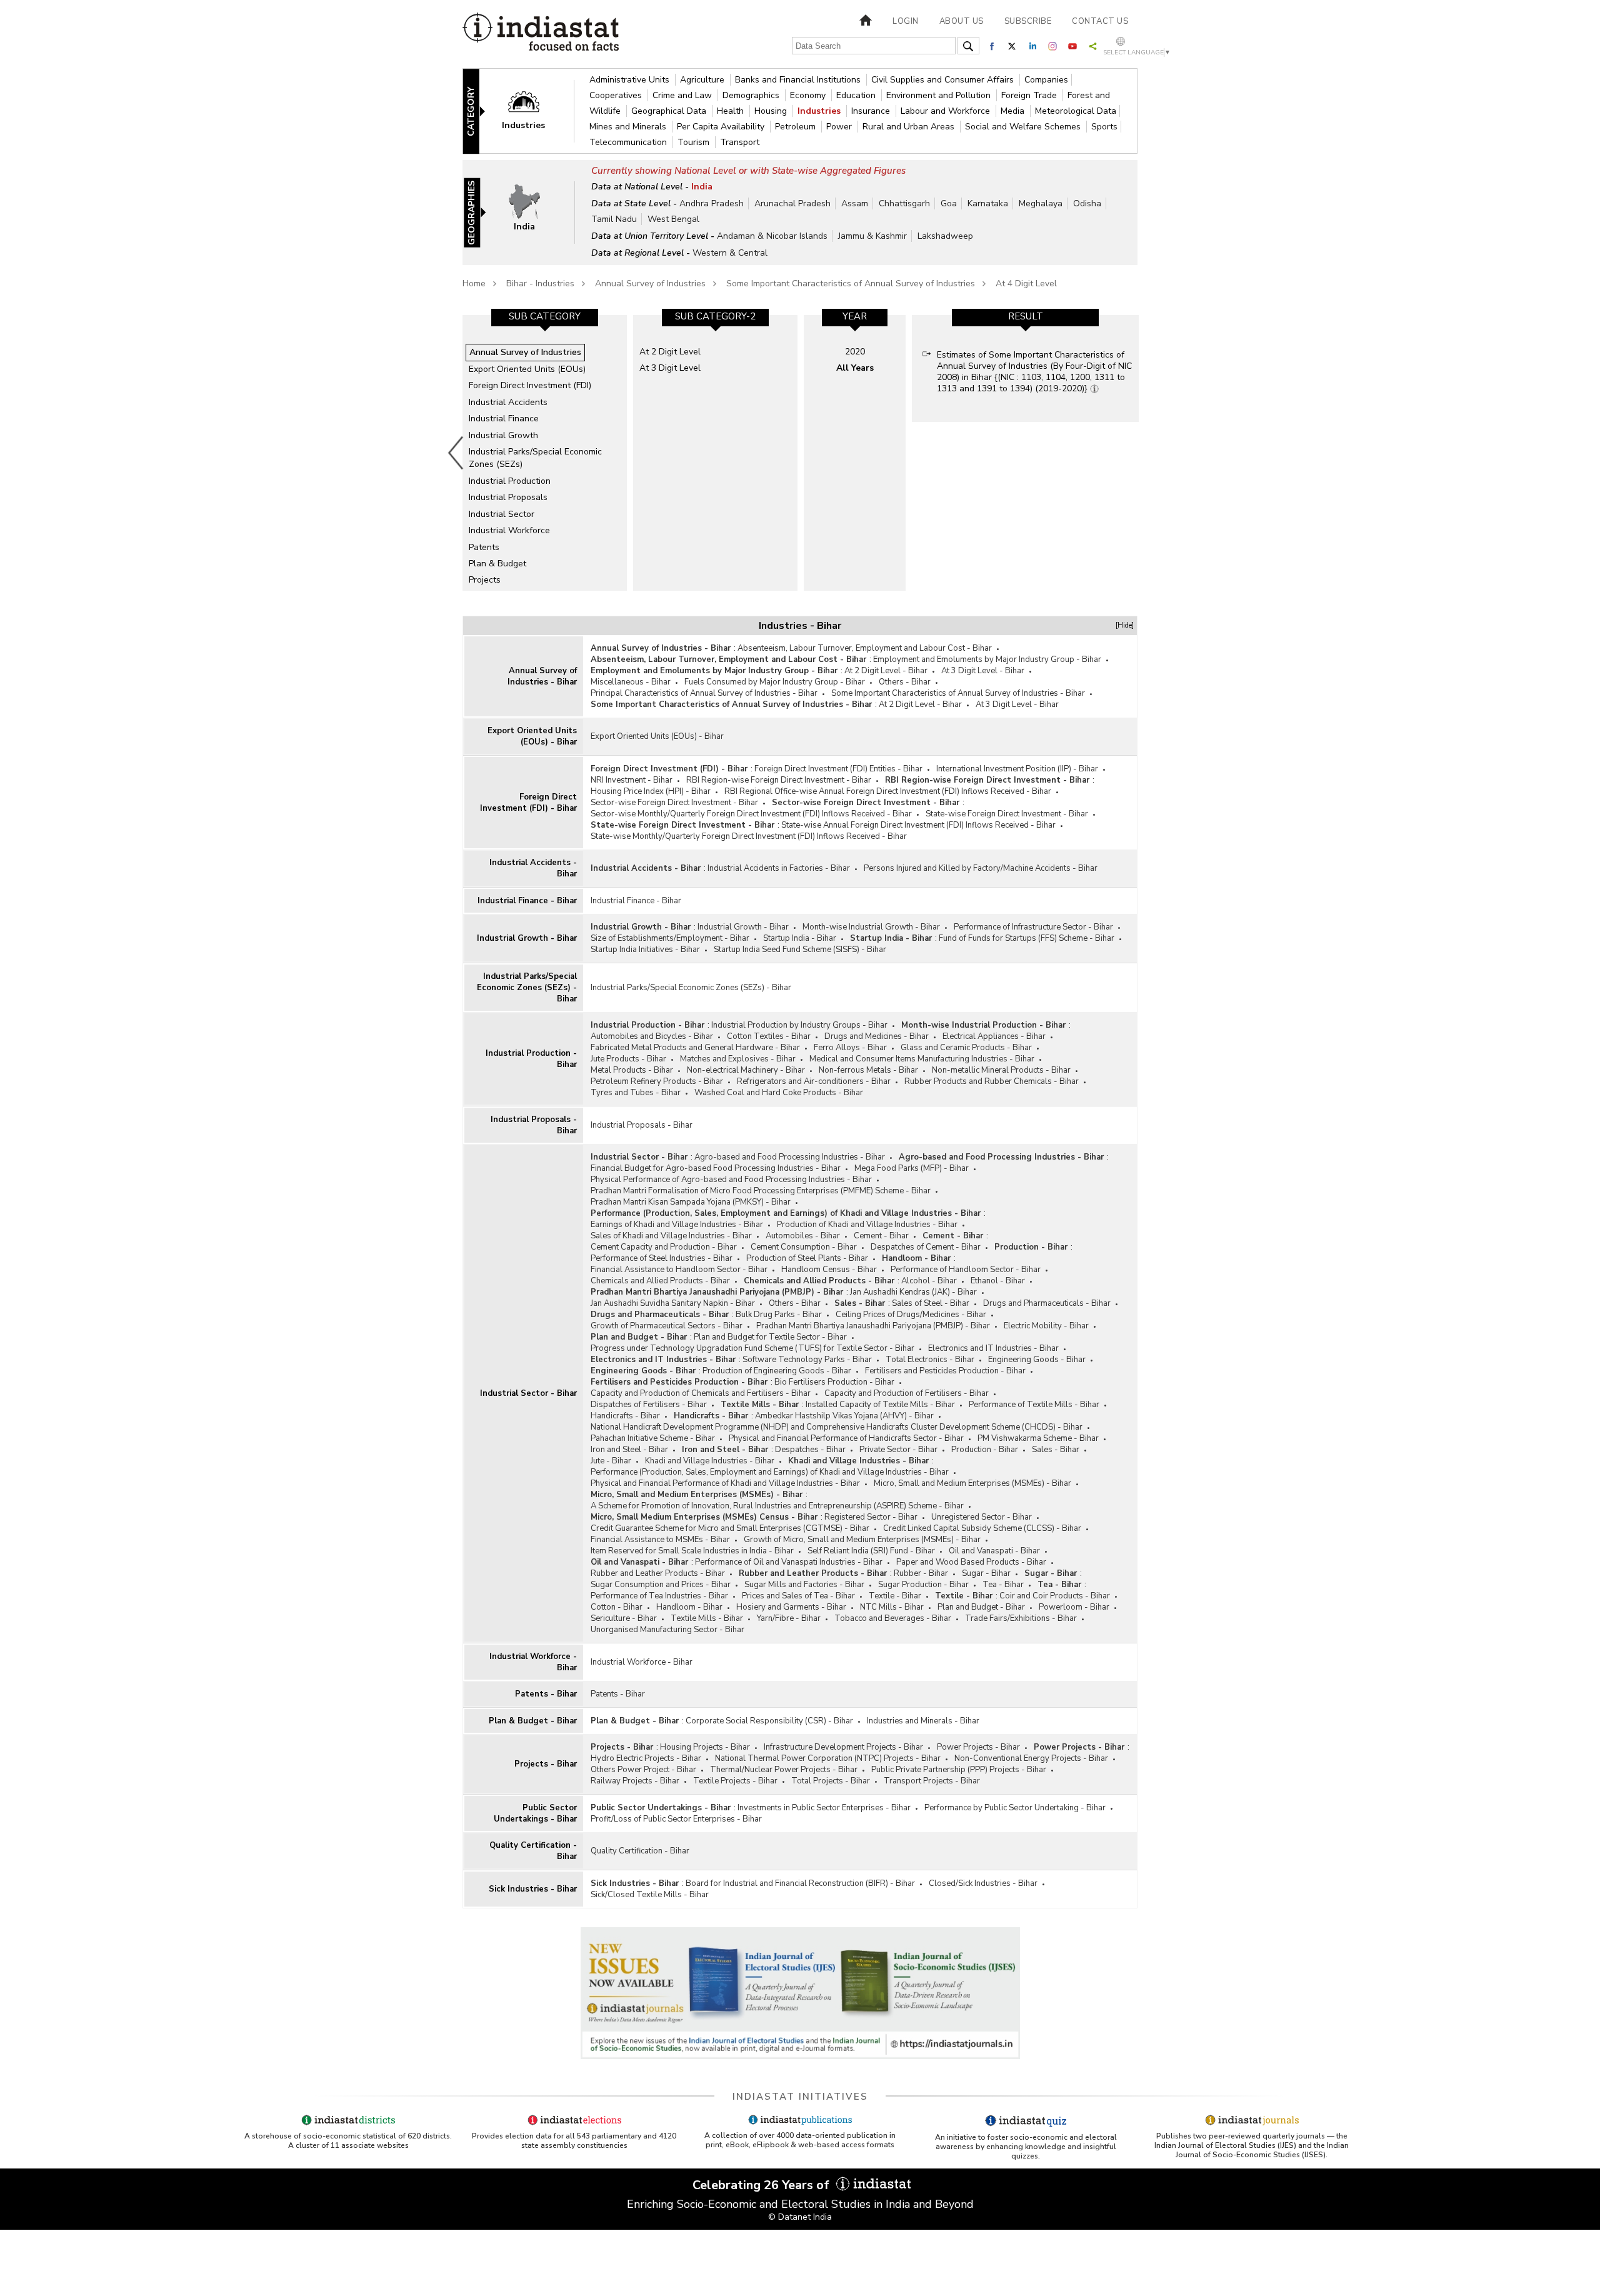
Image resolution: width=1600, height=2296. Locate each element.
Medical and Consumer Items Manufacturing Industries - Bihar (922, 1059)
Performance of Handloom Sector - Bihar (966, 1270)
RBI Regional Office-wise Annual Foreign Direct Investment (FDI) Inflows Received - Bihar (888, 791)
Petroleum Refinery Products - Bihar (657, 1081)
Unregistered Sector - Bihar (982, 1517)
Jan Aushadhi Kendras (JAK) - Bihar (913, 1292)
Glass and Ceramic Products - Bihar (966, 1048)
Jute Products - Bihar (628, 1059)
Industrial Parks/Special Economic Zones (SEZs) (535, 458)
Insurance (872, 111)
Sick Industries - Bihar (533, 1889)
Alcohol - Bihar (929, 1281)
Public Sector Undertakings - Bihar (535, 1813)
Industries (820, 111)
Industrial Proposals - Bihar (534, 1125)
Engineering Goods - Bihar (1037, 1360)
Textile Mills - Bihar (760, 1405)
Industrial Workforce (509, 530)
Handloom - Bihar (916, 1258)
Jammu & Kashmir (872, 236)
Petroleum (797, 127)
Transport (740, 142)
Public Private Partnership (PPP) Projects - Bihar (959, 1770)
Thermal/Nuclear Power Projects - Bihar (784, 1770)
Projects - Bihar (546, 1764)
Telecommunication (629, 142)
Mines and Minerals (629, 127)
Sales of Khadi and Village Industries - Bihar (671, 1236)
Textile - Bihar (895, 1596)
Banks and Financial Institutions (799, 80)
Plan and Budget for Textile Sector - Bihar (770, 1337)
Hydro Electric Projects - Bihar (646, 1758)
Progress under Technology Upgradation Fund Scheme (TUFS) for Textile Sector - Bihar (752, 1348)
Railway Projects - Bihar (635, 1781)
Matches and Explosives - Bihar (738, 1059)
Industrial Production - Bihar (531, 1059)
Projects (485, 580)
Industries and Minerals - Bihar (923, 1721)
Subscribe (1028, 21)
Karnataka (988, 203)
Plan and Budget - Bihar (639, 1337)
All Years (855, 368)
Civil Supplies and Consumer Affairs (944, 80)
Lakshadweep (945, 236)
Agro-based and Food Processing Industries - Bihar (790, 1157)
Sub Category (545, 316)
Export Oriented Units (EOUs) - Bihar (532, 736)
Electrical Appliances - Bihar (994, 1036)
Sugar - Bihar (986, 1573)
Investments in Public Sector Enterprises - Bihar (824, 1808)
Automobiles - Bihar (803, 1236)
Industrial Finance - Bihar (527, 901)
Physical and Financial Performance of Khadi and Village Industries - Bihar (725, 1483)
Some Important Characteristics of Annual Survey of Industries (851, 283)
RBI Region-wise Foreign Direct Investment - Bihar (779, 780)
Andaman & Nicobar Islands (772, 236)
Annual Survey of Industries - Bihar (542, 676)
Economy (809, 95)
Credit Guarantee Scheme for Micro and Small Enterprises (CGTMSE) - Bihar (730, 1528)
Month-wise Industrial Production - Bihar (983, 1025)
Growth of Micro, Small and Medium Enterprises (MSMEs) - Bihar (862, 1540)
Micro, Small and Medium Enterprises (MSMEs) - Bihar (972, 1483)
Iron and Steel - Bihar (629, 1450)
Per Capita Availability (722, 127)
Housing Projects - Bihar (705, 1747)
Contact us (1100, 21)
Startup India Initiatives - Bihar (645, 950)
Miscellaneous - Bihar (631, 682)
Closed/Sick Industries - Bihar (983, 1883)
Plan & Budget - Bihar (533, 1721)
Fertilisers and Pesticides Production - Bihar (945, 1371)
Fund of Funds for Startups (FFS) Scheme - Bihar (1027, 938)
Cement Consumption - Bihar (804, 1247)
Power (840, 127)
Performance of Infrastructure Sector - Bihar (1033, 927)
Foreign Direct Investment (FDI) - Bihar (528, 803)
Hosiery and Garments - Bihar (791, 1607)
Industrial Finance (504, 419)
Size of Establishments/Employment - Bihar (670, 938)
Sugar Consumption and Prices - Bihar (661, 1585)
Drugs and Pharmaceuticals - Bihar (1047, 1303)
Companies (1046, 80)
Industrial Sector (502, 514)
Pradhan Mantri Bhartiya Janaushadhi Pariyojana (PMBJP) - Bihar (717, 1292)
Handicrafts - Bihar (625, 1416)
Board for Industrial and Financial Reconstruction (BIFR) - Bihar (800, 1883)
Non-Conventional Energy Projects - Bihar (1031, 1758)
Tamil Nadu (614, 219)
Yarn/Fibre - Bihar (789, 1618)
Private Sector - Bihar (898, 1450)
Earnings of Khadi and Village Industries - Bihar (677, 1225)
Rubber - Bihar (921, 1573)
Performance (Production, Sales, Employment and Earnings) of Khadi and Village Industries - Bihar (786, 1213)
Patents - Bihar (546, 1694)
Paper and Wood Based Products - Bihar (971, 1562)
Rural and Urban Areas (910, 127)
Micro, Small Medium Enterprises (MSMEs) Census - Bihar (704, 1517)
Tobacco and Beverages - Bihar (893, 1618)
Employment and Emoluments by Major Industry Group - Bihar (987, 659)
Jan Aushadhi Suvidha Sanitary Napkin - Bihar (673, 1303)
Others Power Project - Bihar (643, 1770)
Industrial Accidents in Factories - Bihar (779, 868)
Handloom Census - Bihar (829, 1270)
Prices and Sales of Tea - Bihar (798, 1596)
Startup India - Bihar (800, 938)
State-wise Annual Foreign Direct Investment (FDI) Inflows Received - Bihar (918, 825)
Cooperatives (617, 95)
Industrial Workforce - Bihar (533, 1662)
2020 (855, 352)
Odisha (1087, 203)
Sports (1104, 127)
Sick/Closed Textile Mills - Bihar (650, 1895)
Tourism (695, 142)
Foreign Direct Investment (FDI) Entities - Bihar (838, 769)
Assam (855, 203)
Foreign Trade (1030, 95)
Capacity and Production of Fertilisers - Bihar (907, 1393)
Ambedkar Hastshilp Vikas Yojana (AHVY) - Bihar (844, 1416)
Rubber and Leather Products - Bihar (658, 1573)
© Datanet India (800, 2217)
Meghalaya (1041, 203)
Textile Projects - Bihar (735, 1781)
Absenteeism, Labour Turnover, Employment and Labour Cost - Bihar (865, 648)
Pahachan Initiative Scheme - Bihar (653, 1438)
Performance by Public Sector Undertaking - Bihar (1015, 1808)
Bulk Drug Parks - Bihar (779, 1315)
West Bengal (673, 219)
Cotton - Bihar (617, 1607)
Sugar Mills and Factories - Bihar (804, 1585)
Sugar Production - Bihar (923, 1585)
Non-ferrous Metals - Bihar (868, 1070)
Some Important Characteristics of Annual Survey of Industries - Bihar (958, 693)
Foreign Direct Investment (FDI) (530, 385)
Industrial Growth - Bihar (527, 938)
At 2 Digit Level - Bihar (886, 671)
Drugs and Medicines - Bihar (877, 1036)
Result (1026, 316)
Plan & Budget (497, 564)
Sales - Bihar (860, 1303)
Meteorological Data (1076, 111)
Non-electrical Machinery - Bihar (746, 1070)
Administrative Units (631, 80)
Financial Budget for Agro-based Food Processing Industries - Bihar (716, 1168)
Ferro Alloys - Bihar (850, 1048)
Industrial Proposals (508, 497)
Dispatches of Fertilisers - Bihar (649, 1405)
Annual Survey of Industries (650, 283)
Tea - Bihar (1003, 1585)
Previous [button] (456, 453)
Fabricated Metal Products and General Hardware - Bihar (695, 1048)
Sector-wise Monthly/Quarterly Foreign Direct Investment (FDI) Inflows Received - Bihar (751, 814)
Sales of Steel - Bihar (931, 1303)
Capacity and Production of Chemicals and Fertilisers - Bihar (701, 1393)
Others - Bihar (905, 682)
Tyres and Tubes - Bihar (636, 1093)
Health (732, 111)
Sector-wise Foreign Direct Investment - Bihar (674, 803)
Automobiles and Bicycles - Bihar (652, 1036)
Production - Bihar (1031, 1247)
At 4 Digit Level (1026, 283)
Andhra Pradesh (712, 203)
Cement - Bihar (881, 1236)
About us (962, 21)
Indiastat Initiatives (800, 2097)
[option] (545, 453)
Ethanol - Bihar (998, 1281)
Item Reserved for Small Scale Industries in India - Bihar (692, 1551)
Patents (484, 547)
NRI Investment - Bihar (632, 780)
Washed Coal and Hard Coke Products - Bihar (779, 1093)
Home (474, 283)
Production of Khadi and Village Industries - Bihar (867, 1225)
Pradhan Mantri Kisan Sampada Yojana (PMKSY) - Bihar (691, 1202)
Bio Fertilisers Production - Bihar (834, 1382)
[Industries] (532, 110)
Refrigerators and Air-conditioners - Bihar (814, 1081)
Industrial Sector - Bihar (528, 1393)
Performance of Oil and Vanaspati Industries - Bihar (789, 1562)
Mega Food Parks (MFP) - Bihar (912, 1168)
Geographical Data (670, 111)
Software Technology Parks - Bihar (807, 1360)
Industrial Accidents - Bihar (533, 868)
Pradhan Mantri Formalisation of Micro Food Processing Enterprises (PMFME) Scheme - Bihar (761, 1191)
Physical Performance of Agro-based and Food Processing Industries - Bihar (731, 1180)
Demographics (752, 95)
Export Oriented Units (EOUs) (527, 369)
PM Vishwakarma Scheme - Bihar (1038, 1438)
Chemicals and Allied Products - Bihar (660, 1281)
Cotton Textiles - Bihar (769, 1036)
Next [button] (1141, 453)
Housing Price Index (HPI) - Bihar (651, 791)
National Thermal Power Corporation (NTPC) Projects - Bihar (828, 1758)
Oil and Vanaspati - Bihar (994, 1551)
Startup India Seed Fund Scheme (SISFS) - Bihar (800, 950)
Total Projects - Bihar (831, 1781)
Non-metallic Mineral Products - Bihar (1001, 1070)
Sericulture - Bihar (624, 1618)
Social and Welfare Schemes (1024, 127)
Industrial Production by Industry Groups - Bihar (799, 1025)
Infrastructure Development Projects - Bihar (843, 1747)
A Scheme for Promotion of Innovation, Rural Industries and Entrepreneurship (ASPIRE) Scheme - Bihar (777, 1506)
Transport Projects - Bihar (932, 1781)
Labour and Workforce (947, 111)
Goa (949, 203)
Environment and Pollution (940, 95)
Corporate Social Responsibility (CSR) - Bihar (769, 1721)
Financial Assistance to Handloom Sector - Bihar (679, 1270)
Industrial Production (510, 481)
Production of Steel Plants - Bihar (807, 1258)
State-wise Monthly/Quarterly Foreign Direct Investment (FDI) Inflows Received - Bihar (749, 836)
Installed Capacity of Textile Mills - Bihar (880, 1405)
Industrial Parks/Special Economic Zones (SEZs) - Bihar (527, 988)
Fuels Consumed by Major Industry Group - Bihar (775, 682)
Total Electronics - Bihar (930, 1360)
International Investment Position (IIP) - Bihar (1017, 769)
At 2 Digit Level (670, 352)
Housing (772, 111)
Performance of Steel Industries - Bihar (662, 1258)
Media (1014, 111)
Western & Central (730, 253)
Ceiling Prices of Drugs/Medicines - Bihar (911, 1315)
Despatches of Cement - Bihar (926, 1247)
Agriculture (703, 80)
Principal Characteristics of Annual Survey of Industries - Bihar (704, 693)
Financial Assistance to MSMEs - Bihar (660, 1540)
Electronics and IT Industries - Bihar (993, 1348)
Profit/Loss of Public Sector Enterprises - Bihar (676, 1819)
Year (855, 316)
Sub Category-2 (715, 316)
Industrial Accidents (508, 402)
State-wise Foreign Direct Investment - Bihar (1007, 814)
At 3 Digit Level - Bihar (983, 671)
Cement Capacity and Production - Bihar (664, 1247)
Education (857, 95)
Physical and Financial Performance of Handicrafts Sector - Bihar (846, 1438)
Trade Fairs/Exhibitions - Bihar (1021, 1618)
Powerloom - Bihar (1074, 1607)
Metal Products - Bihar (632, 1070)
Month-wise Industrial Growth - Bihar (871, 927)
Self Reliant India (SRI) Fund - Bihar (871, 1551)
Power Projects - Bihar (978, 1747)
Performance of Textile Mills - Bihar (1034, 1405)
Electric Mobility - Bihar (1046, 1326)
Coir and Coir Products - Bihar (1055, 1596)
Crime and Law (683, 95)
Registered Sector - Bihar (871, 1517)
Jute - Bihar (611, 1461)
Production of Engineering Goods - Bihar (777, 1371)
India (702, 187)
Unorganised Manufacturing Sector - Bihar (667, 1630)
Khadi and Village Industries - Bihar (710, 1461)
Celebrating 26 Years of (762, 2185)
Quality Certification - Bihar (533, 1851)
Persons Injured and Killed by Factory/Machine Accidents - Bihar (981, 868)
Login (906, 21)
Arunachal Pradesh (792, 203)
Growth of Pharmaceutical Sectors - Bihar (667, 1326)
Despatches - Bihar (810, 1450)
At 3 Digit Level (670, 368)
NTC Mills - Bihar (892, 1607)
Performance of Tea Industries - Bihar (659, 1596)
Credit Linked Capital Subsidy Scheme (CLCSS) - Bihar (982, 1528)
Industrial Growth (503, 435)
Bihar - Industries (540, 283)
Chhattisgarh (904, 203)
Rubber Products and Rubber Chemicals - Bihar (992, 1081)
